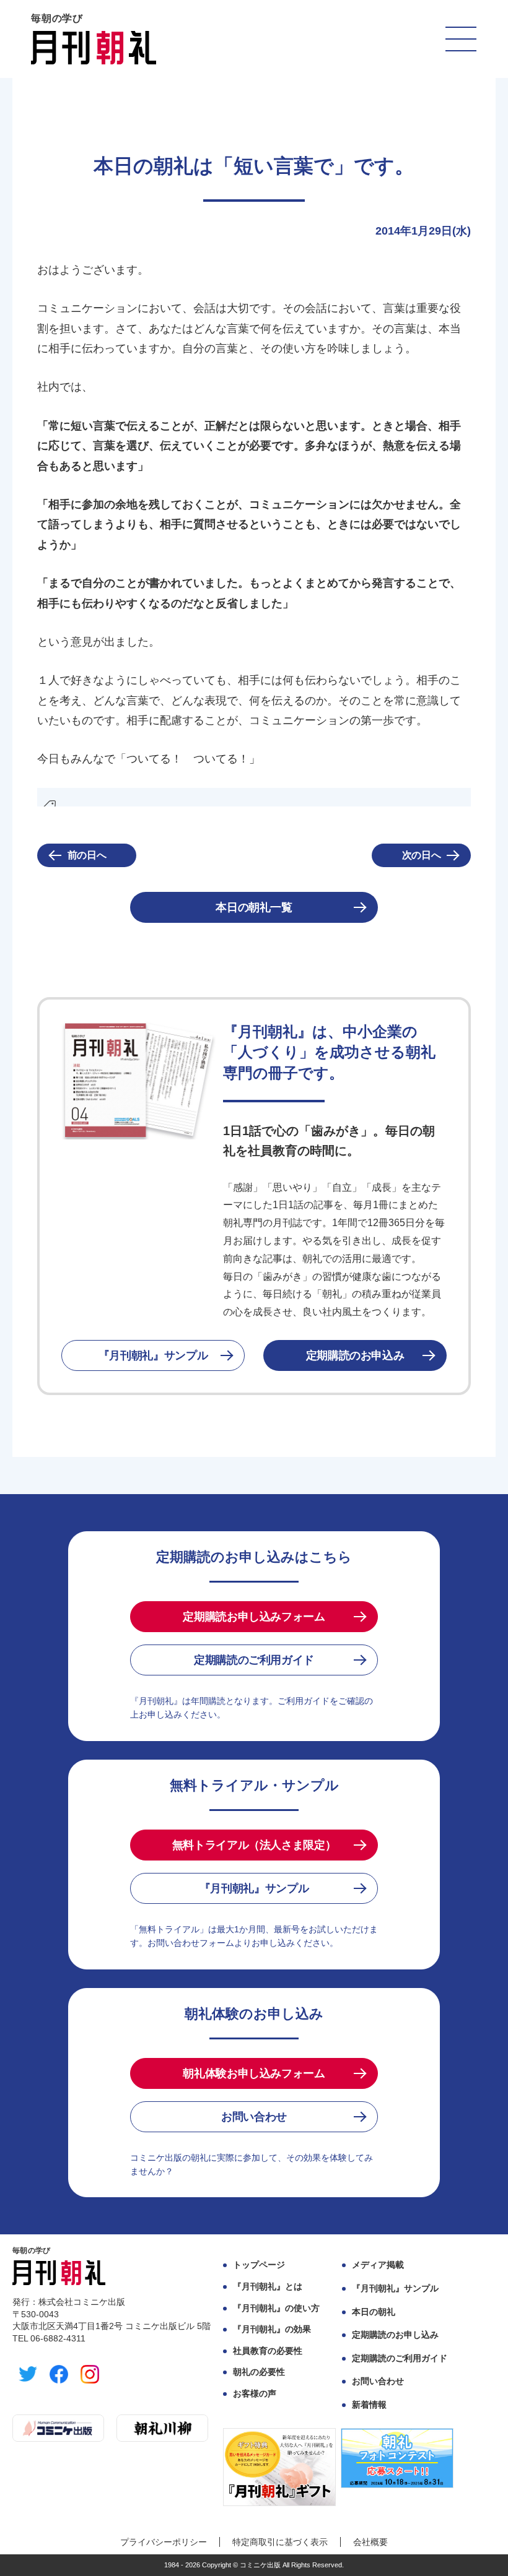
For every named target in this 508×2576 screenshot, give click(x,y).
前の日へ (87, 855)
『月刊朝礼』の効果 (272, 2329)
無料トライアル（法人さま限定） (254, 1845)
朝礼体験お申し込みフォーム (254, 2073)
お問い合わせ (254, 2117)
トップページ (259, 2265)
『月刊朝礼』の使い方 (276, 2308)
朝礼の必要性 (259, 2372)
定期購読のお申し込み (395, 2335)
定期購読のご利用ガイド (254, 1660)
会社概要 (370, 2542)
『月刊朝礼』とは (268, 2286)
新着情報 (369, 2405)
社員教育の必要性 (268, 2351)
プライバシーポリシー (164, 2542)
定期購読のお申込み (355, 1355)
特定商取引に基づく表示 (280, 2542)
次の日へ (422, 855)
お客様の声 (255, 2393)
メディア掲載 (378, 2265)
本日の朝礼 (374, 2312)
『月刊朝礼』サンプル (153, 1355)
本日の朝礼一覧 (254, 907)
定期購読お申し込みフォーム (254, 1617)
